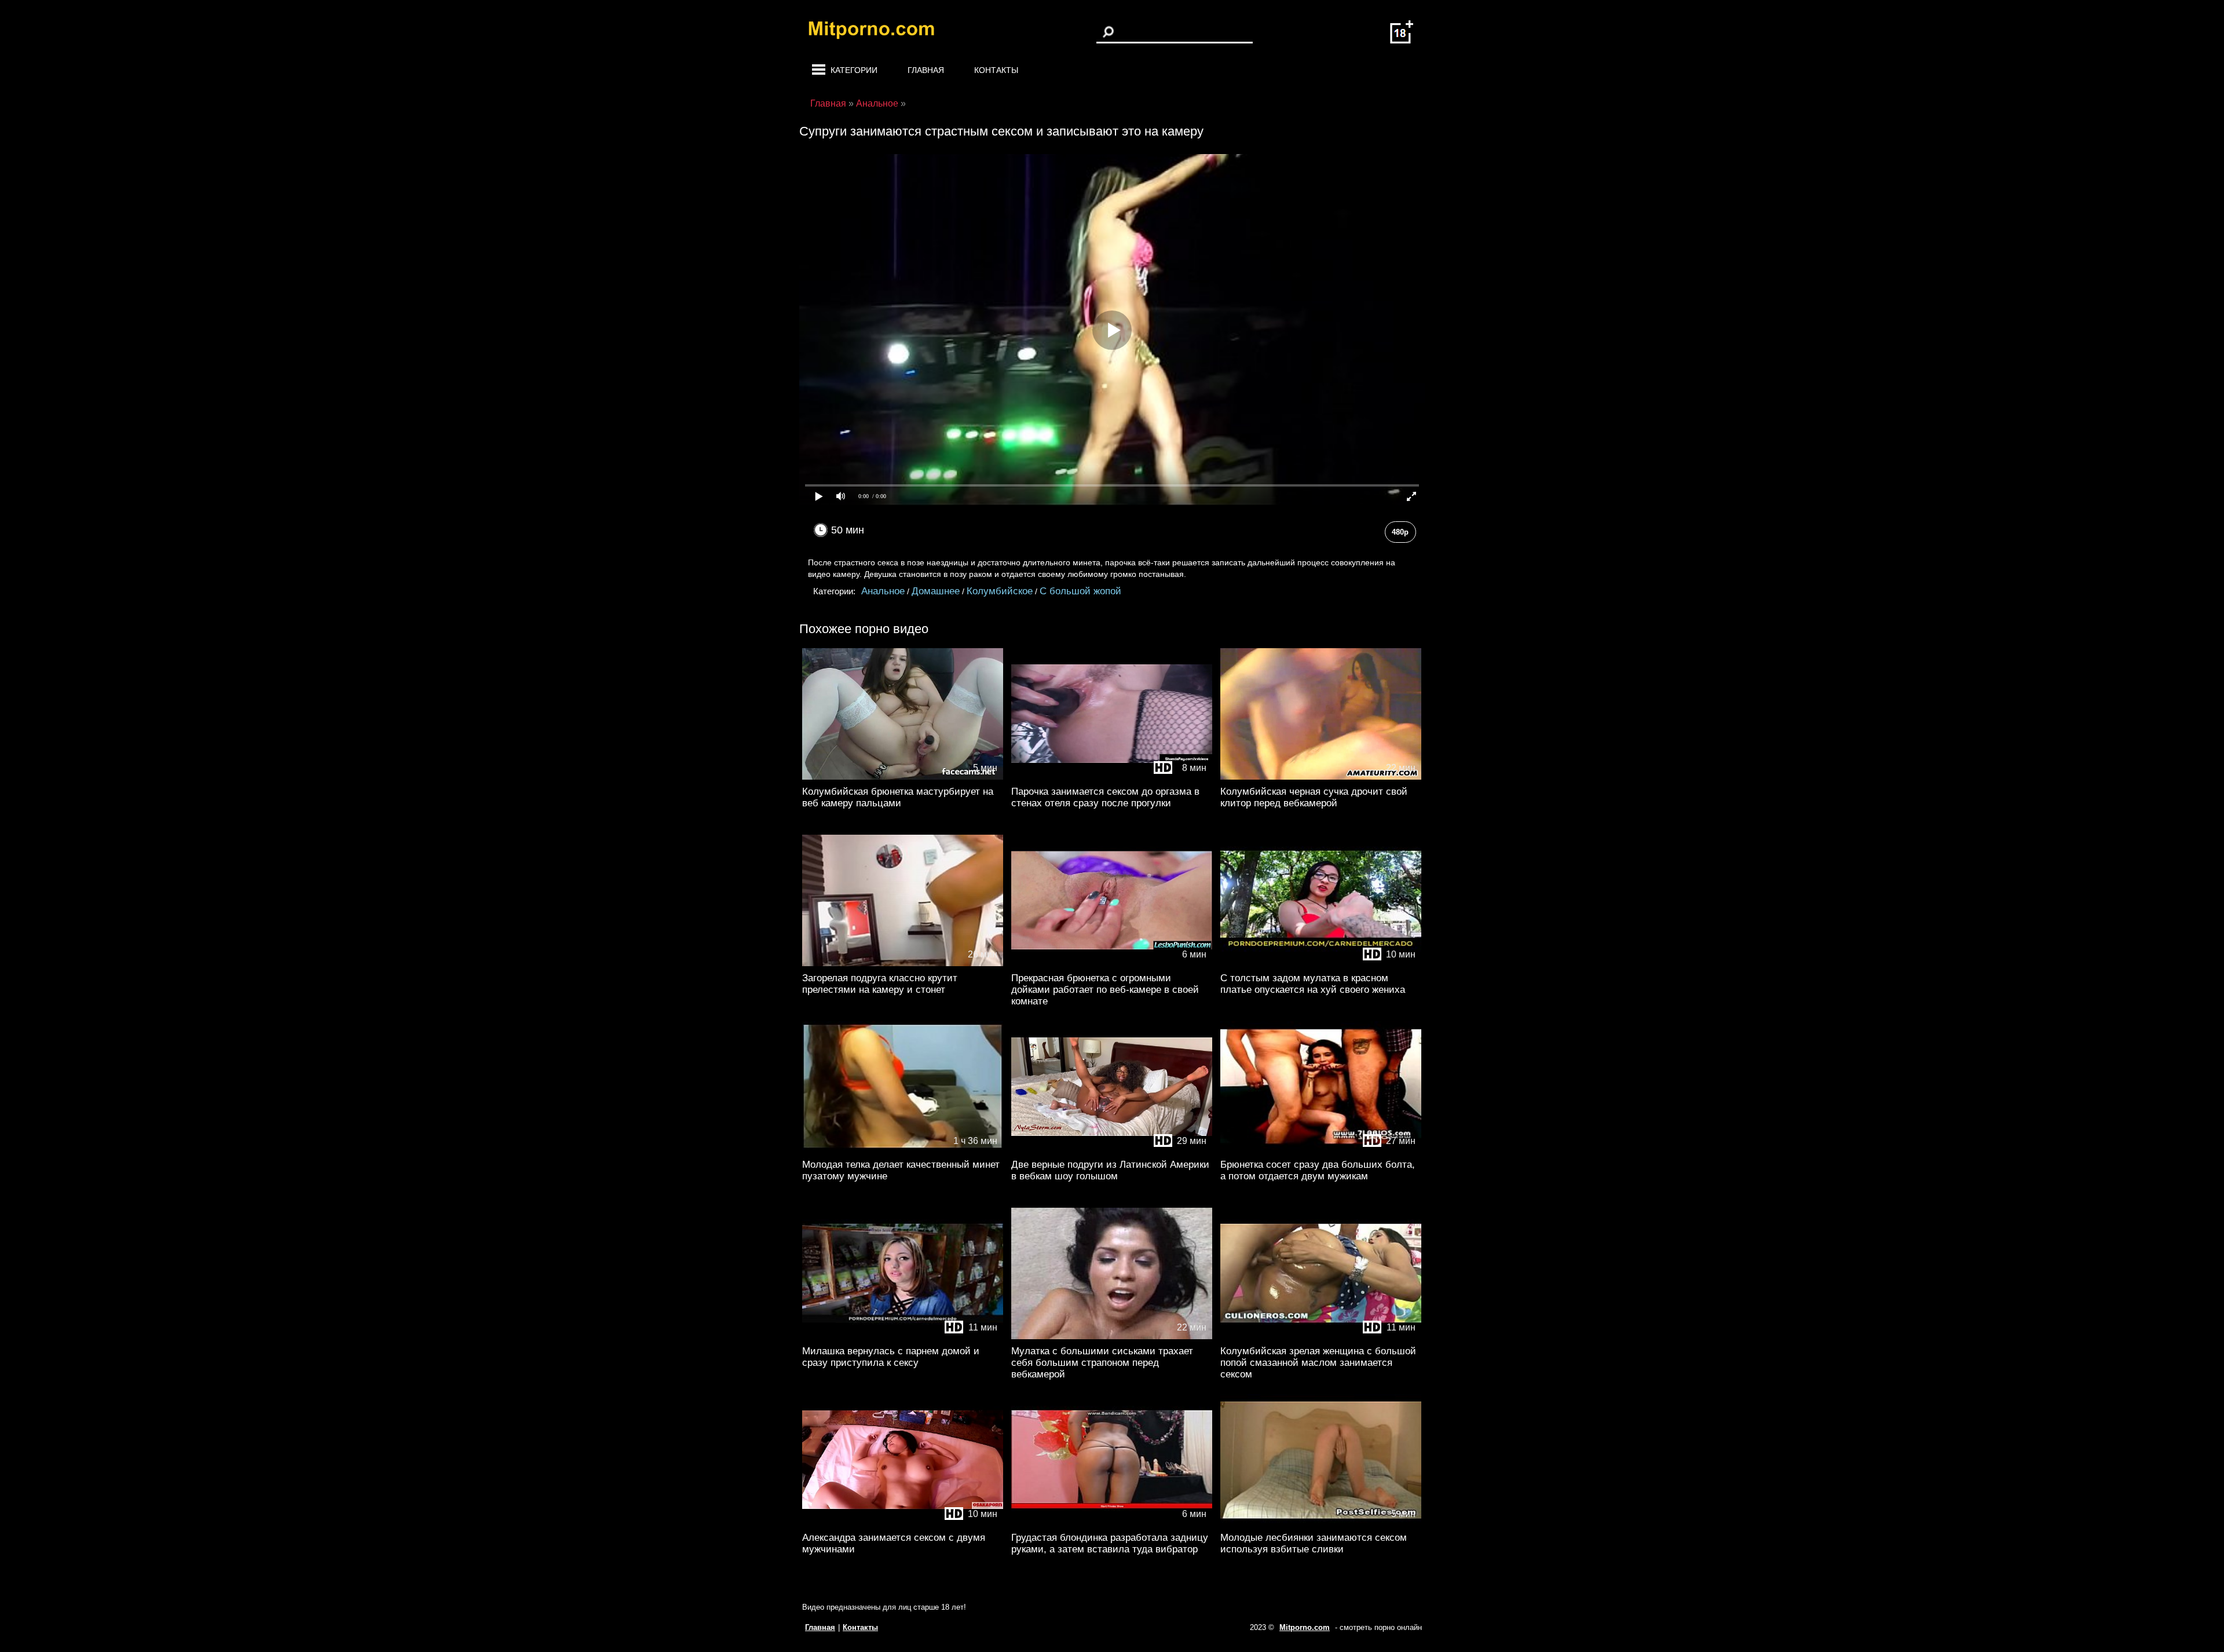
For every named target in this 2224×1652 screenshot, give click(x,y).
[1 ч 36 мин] (903, 1150)
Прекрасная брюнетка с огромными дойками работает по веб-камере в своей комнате (1105, 990)
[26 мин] (903, 964)
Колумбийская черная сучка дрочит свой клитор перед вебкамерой (1314, 797)
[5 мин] (903, 777)
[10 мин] (1321, 964)
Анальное (883, 591)
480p (1400, 532)
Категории (854, 70)
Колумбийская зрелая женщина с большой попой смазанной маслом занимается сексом (1318, 1363)
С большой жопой (1080, 591)
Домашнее (936, 591)
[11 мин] (903, 1337)
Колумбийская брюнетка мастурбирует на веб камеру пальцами (898, 797)
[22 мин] (1321, 777)
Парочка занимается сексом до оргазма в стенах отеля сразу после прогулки (1105, 797)
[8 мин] (1112, 777)
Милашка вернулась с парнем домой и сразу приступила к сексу (891, 1357)
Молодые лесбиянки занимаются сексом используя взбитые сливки (1314, 1543)
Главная (926, 70)
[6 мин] (1112, 964)
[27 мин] (1321, 1150)
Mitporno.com (1305, 1627)
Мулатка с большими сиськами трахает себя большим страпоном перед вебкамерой (1102, 1363)
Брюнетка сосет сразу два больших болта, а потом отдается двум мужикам (1318, 1170)
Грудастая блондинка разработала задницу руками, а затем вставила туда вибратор (1110, 1543)
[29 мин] (1112, 1150)
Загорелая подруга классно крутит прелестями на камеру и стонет (880, 984)
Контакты (996, 70)
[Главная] (880, 32)
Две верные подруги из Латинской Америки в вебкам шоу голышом (1110, 1170)
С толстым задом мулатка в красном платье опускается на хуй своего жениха (1313, 984)
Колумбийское (1000, 591)
